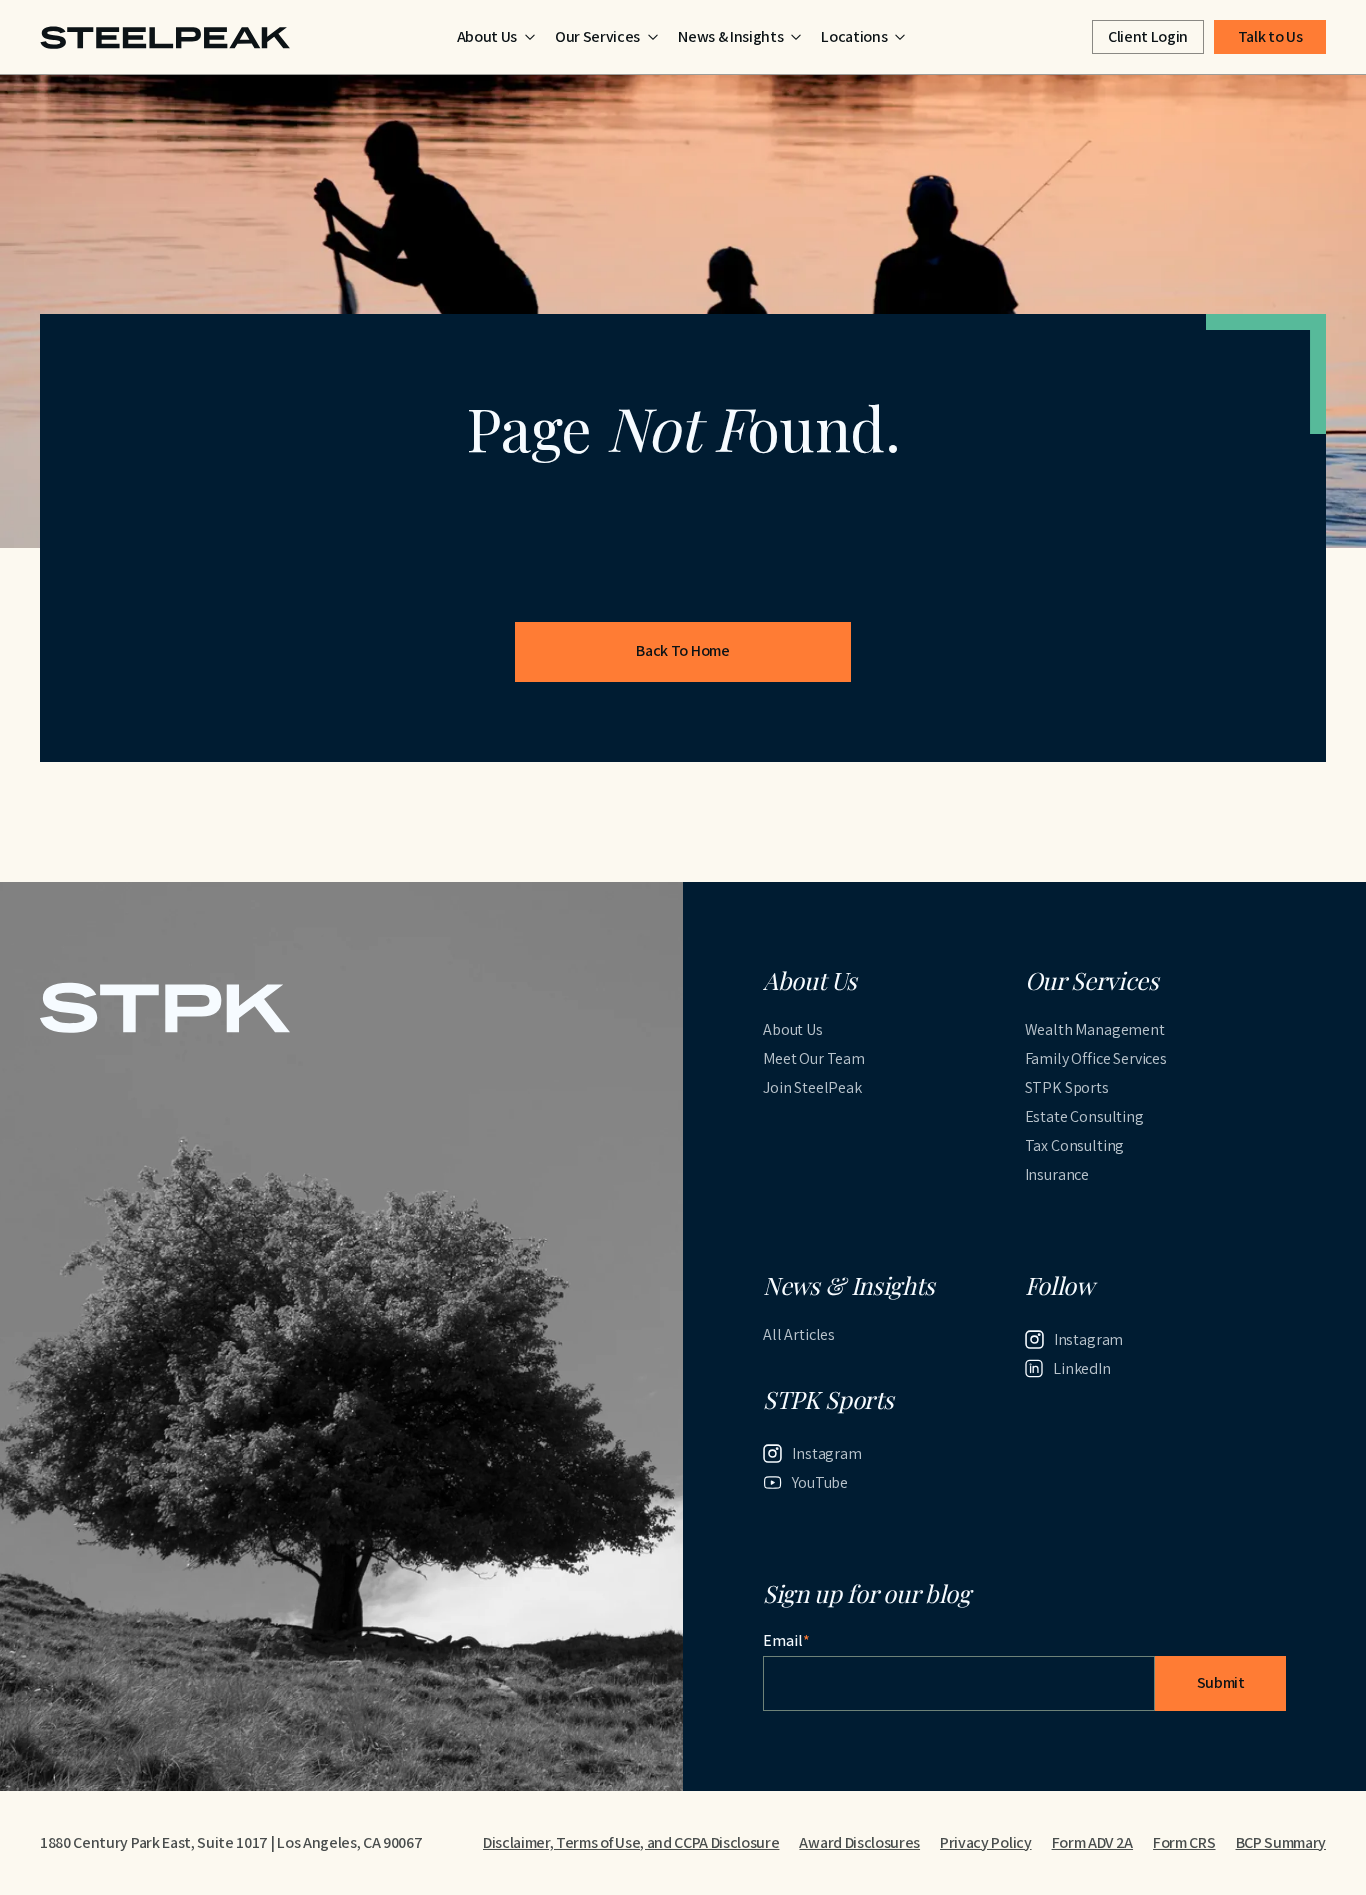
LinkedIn (1082, 1368)
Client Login (1148, 36)
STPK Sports (1067, 1087)
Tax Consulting (1075, 1145)
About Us (793, 1029)
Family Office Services (1096, 1058)
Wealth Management (1095, 1029)
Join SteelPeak (812, 1087)
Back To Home (682, 650)
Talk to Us (1270, 36)
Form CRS (1184, 1842)
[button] (496, 37)
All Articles (799, 1334)
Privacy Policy (986, 1842)
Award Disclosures (859, 1842)
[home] (165, 37)
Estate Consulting (1084, 1116)
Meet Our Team (814, 1058)
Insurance (1057, 1174)
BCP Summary (1281, 1842)
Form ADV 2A (1092, 1842)
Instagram (1089, 1339)
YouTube (820, 1482)
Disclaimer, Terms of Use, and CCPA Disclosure (631, 1842)
